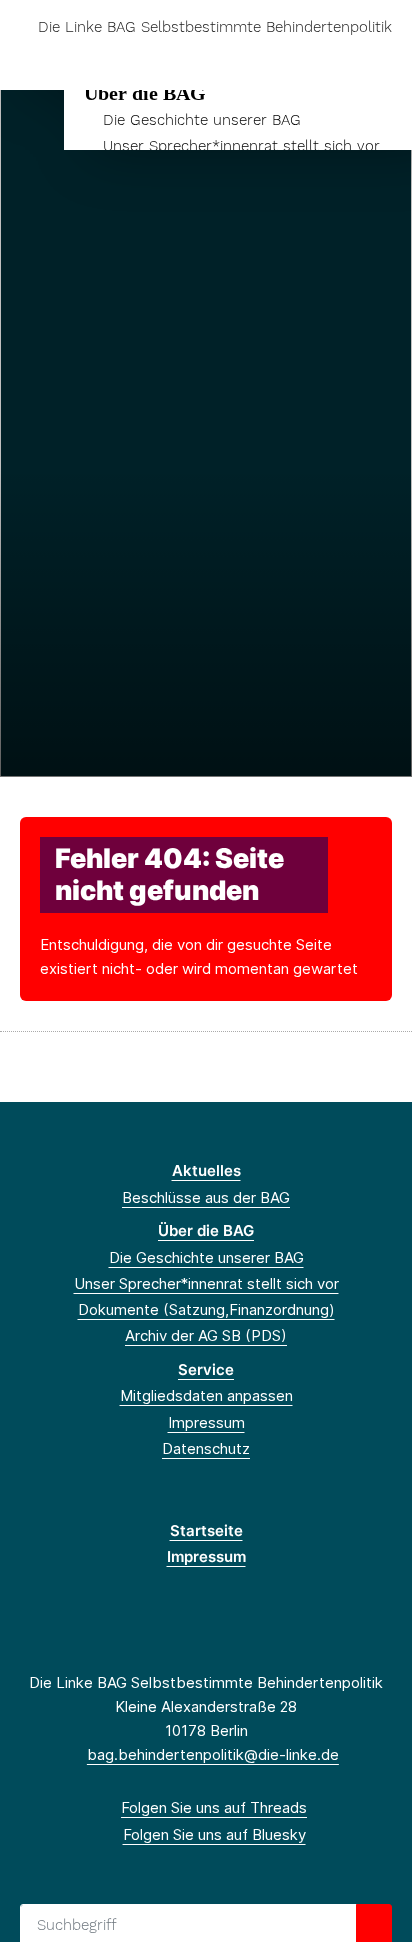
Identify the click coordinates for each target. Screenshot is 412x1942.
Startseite (206, 1530)
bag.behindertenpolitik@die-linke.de (213, 1754)
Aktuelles (206, 1170)
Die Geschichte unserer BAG (202, 120)
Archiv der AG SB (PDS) (206, 1335)
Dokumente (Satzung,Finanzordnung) (206, 1309)
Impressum (206, 1422)
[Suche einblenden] (326, 58)
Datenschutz (206, 1448)
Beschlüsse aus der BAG (206, 1197)
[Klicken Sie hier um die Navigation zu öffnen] (381, 58)
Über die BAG (145, 93)
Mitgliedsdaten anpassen (206, 1395)
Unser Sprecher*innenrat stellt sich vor (241, 146)
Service (206, 1369)
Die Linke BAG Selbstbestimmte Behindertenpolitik (215, 27)
